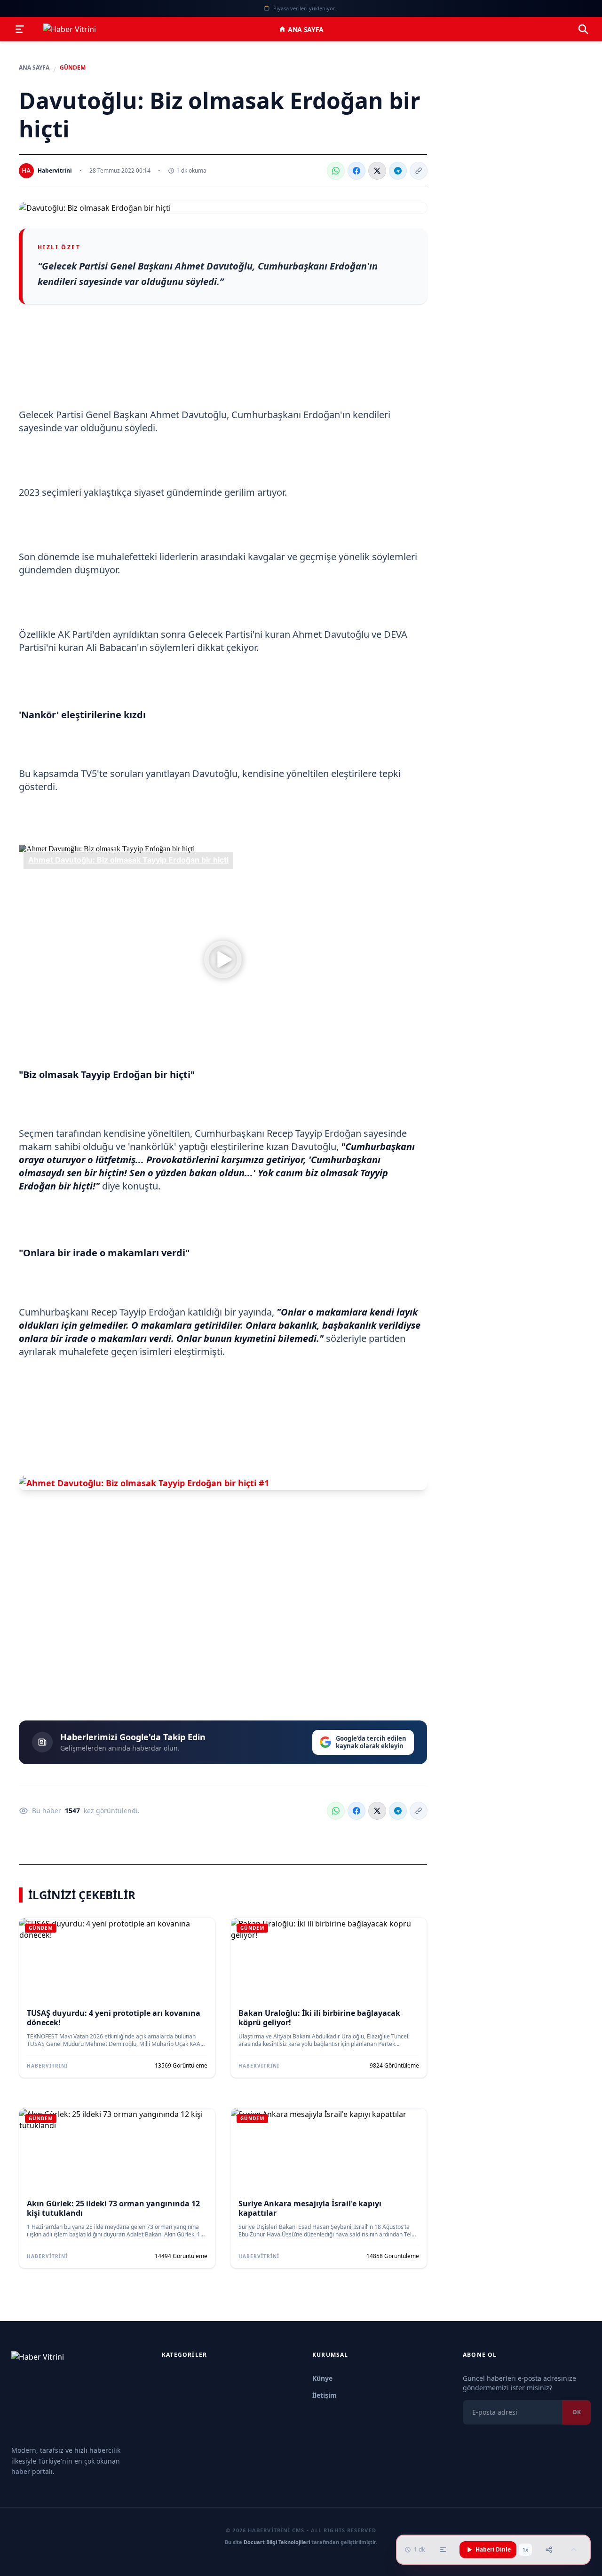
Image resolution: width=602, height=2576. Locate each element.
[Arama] (583, 29)
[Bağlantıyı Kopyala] (419, 171)
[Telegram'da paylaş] (398, 171)
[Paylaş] (549, 2550)
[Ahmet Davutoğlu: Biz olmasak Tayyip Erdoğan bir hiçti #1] (223, 1483)
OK (576, 2412)
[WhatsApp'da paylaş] (336, 171)
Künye (322, 2378)
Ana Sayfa (306, 29)
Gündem (73, 68)
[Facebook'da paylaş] (356, 171)
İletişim (325, 2395)
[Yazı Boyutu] (443, 2550)
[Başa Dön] (574, 2550)
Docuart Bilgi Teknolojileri (277, 2542)
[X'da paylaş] (377, 171)
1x (525, 2550)
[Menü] (20, 29)
